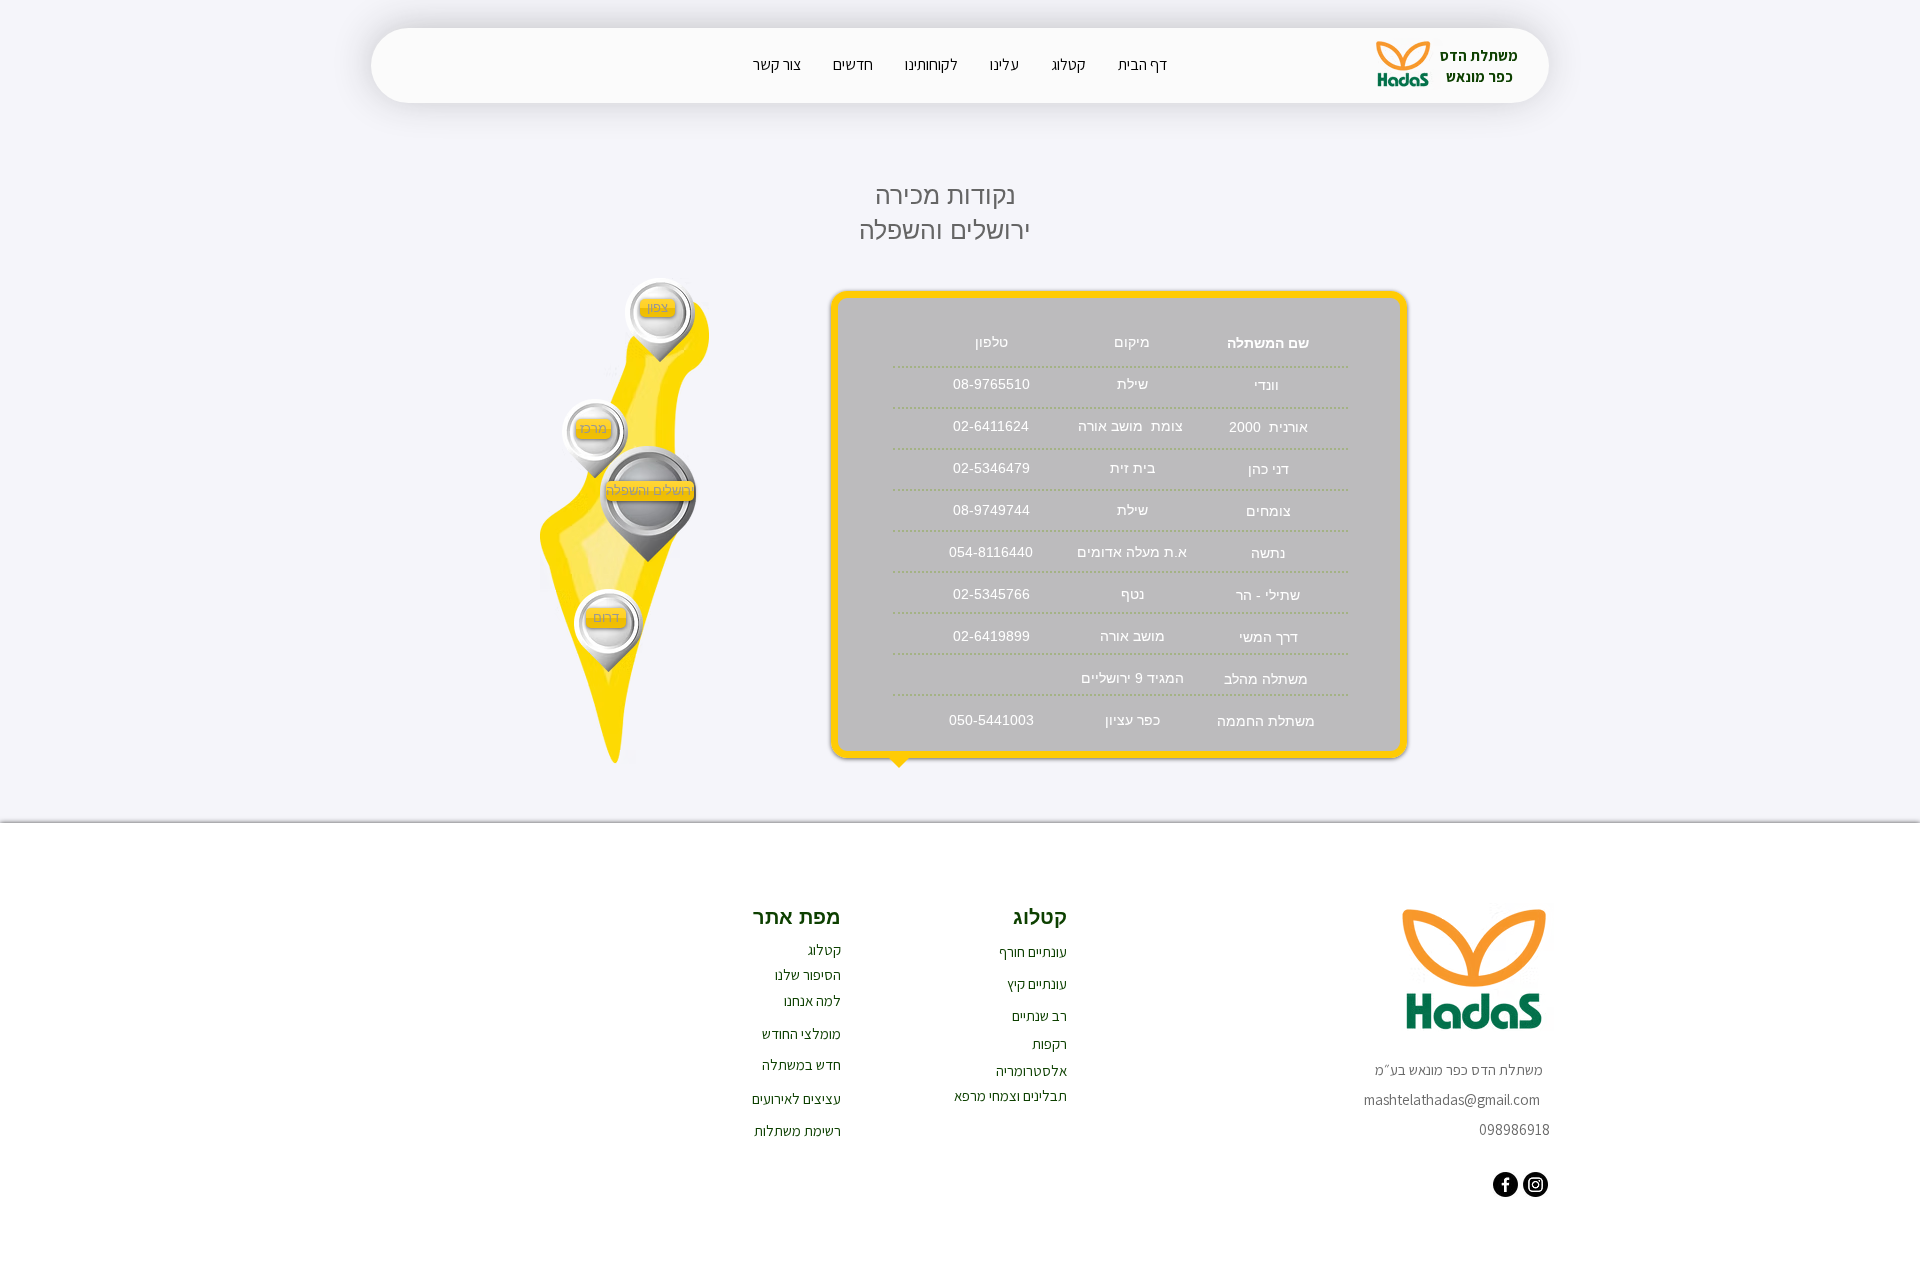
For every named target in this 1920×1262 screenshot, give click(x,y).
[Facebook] (1505, 1184)
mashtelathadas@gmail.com (1452, 1099)
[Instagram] (1535, 1184)
